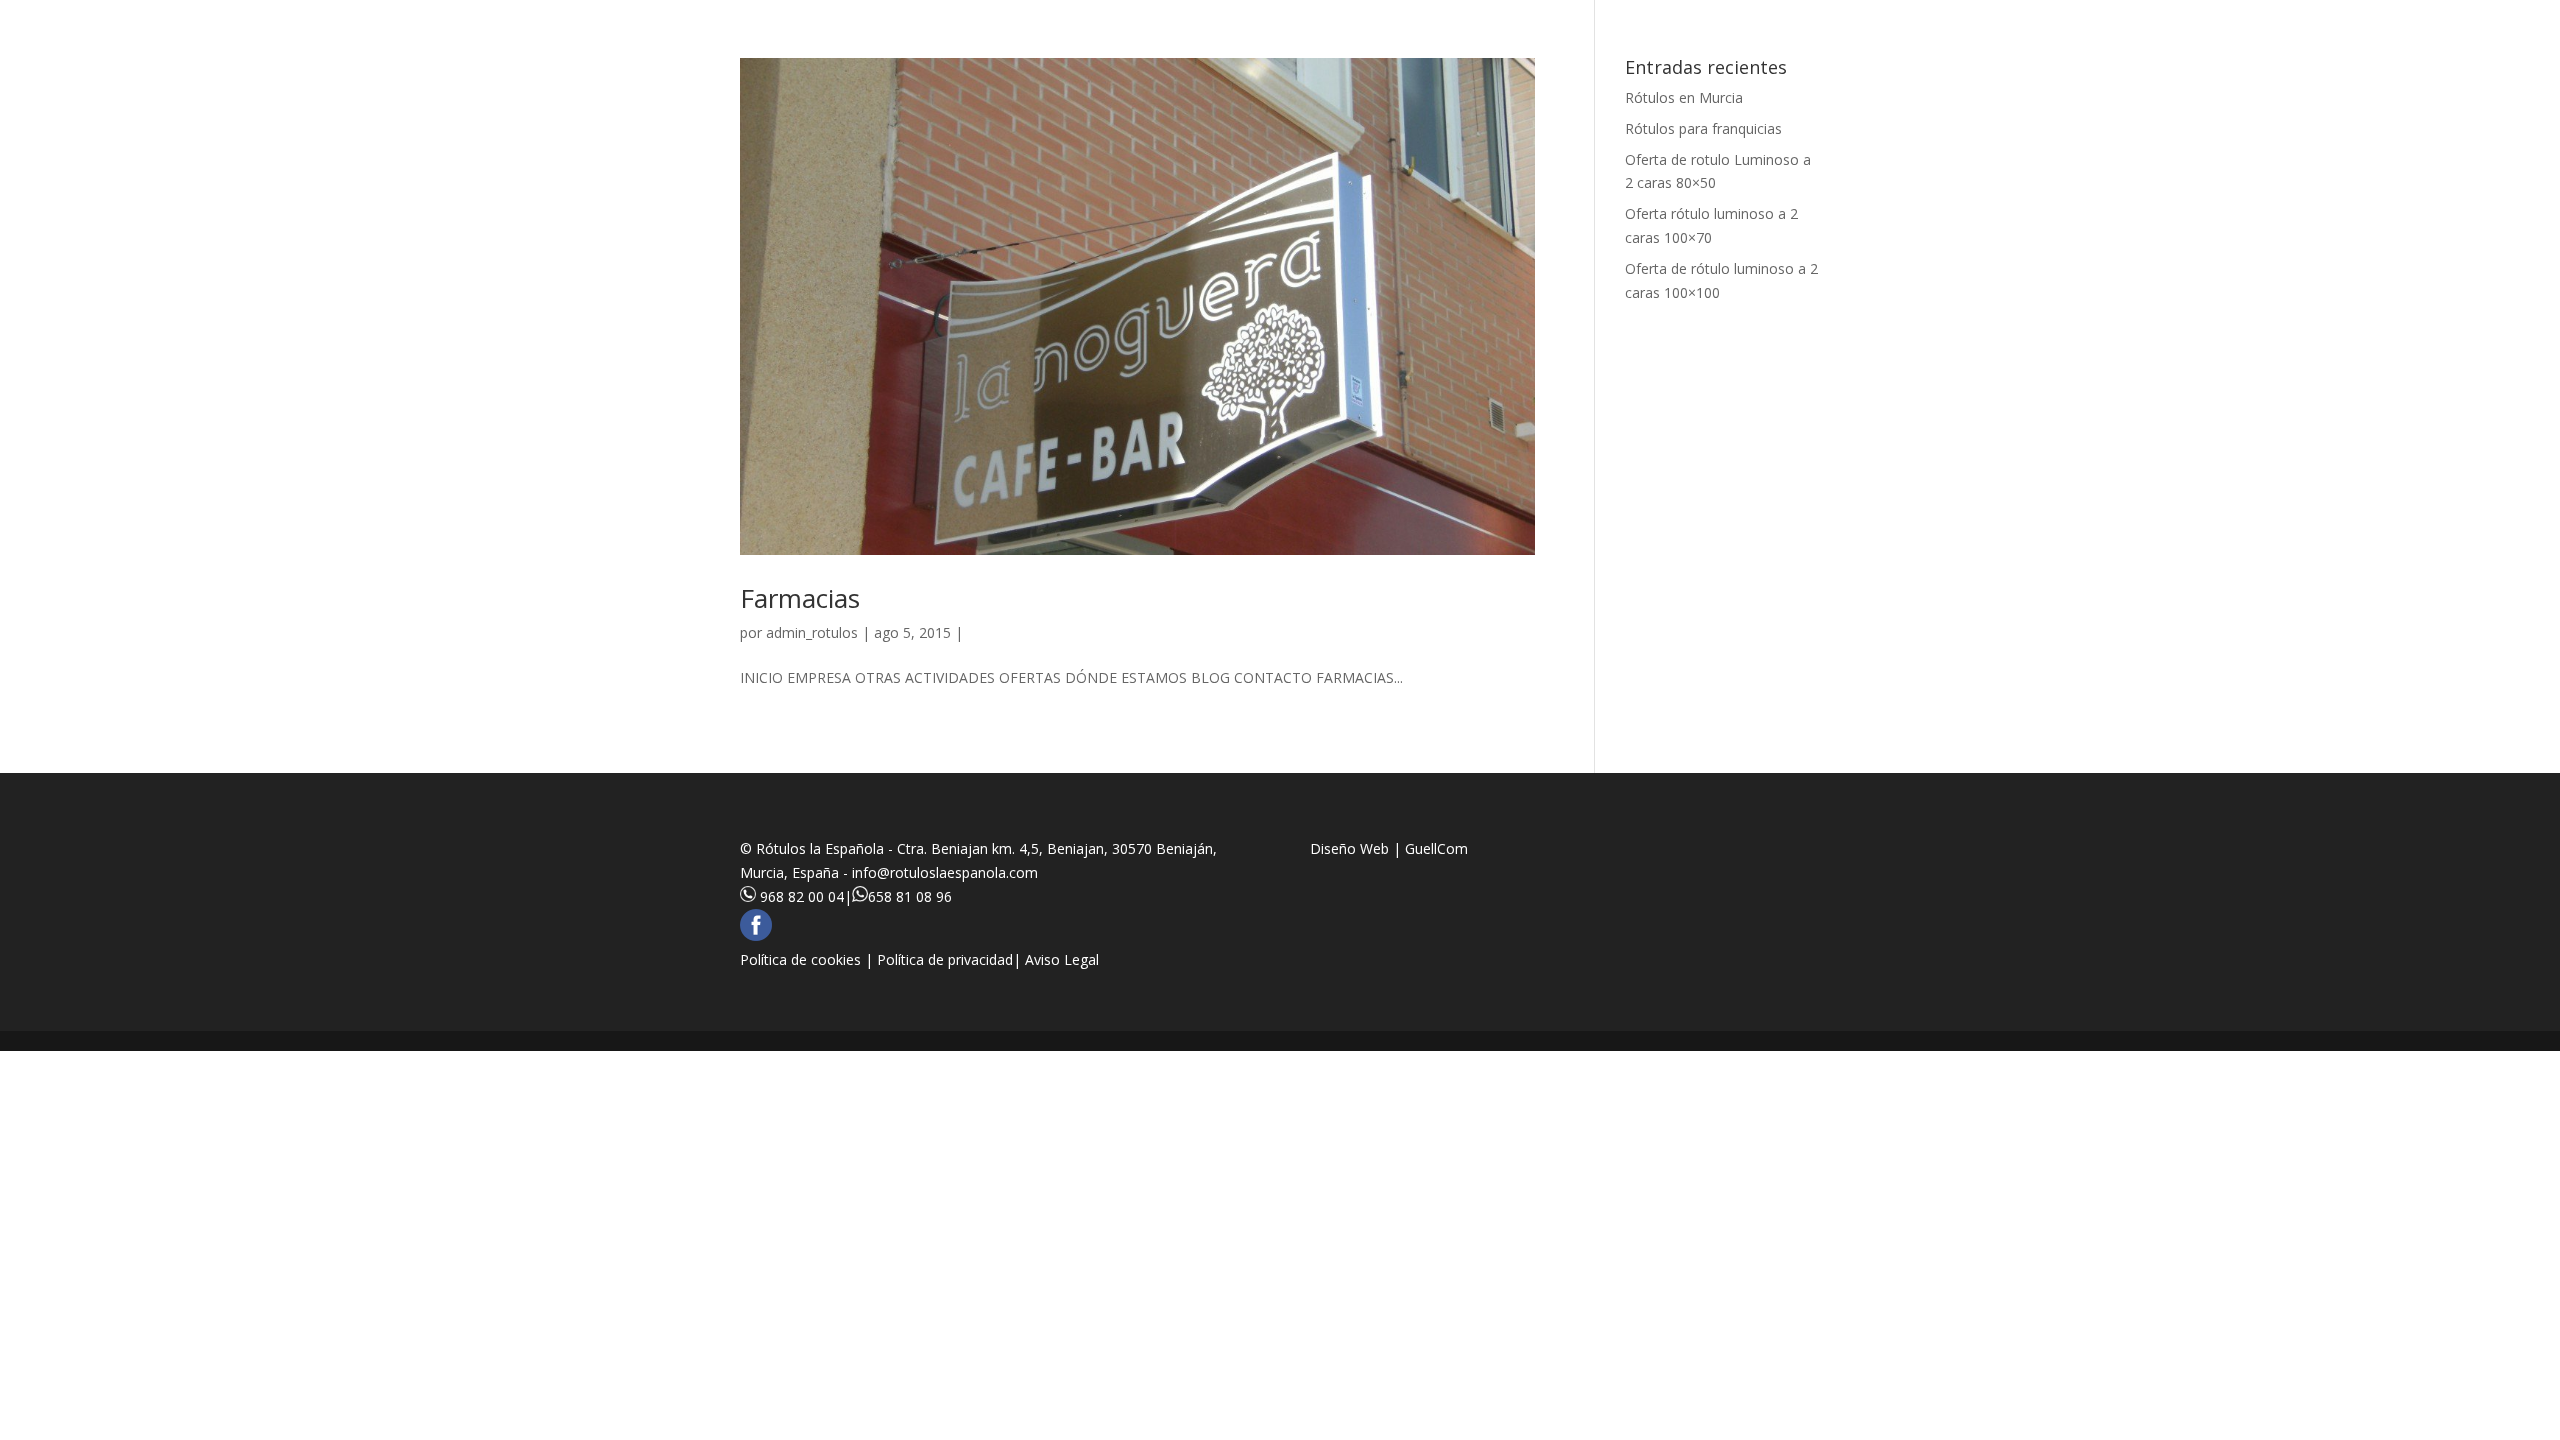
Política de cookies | (808, 959)
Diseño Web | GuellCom (1389, 848)
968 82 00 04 (802, 896)
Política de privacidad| (951, 959)
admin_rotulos (812, 632)
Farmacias (800, 598)
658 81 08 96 (910, 896)
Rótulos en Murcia (1684, 97)
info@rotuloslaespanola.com (945, 872)
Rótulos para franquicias (1703, 128)
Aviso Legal (1062, 959)
